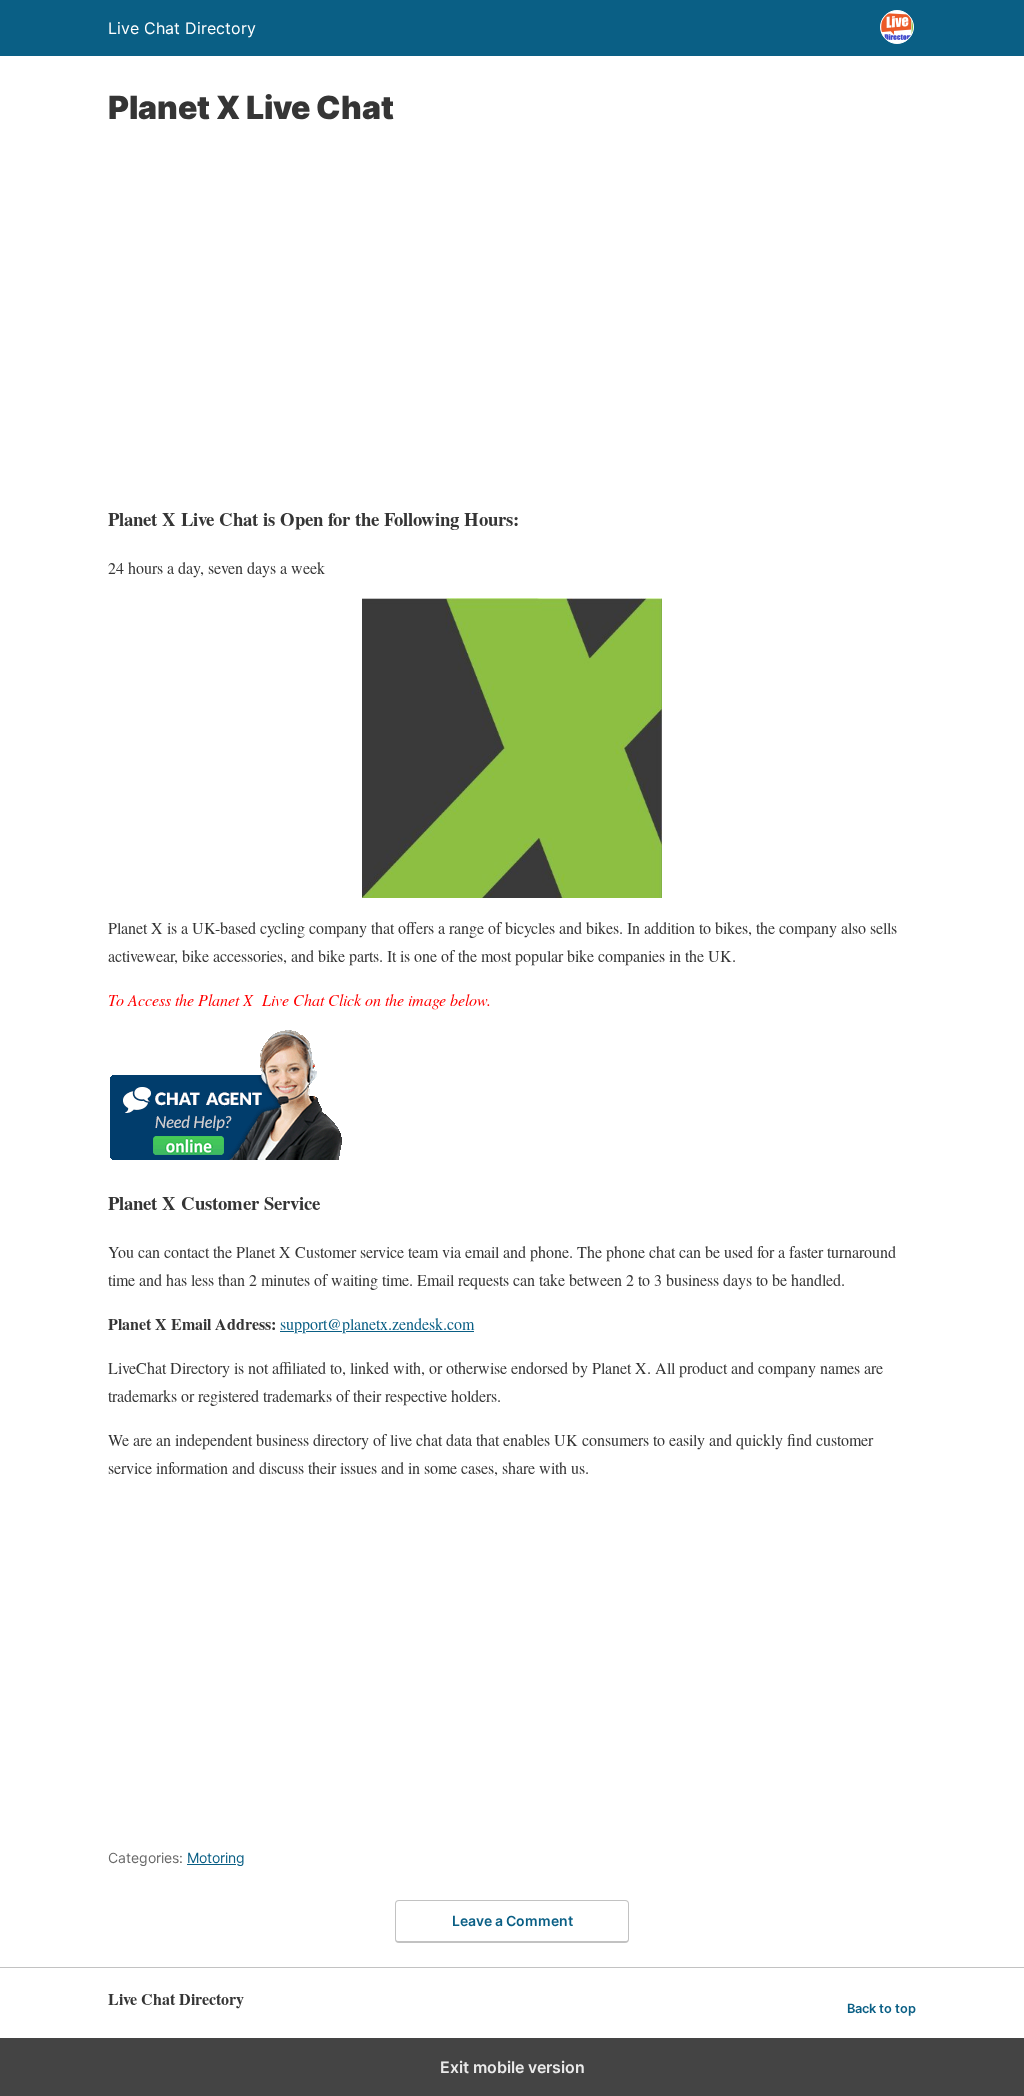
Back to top (881, 2008)
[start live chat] (225, 1153)
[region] (512, 316)
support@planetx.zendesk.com (377, 1323)
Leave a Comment (512, 1920)
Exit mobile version (512, 2067)
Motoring (216, 1857)
